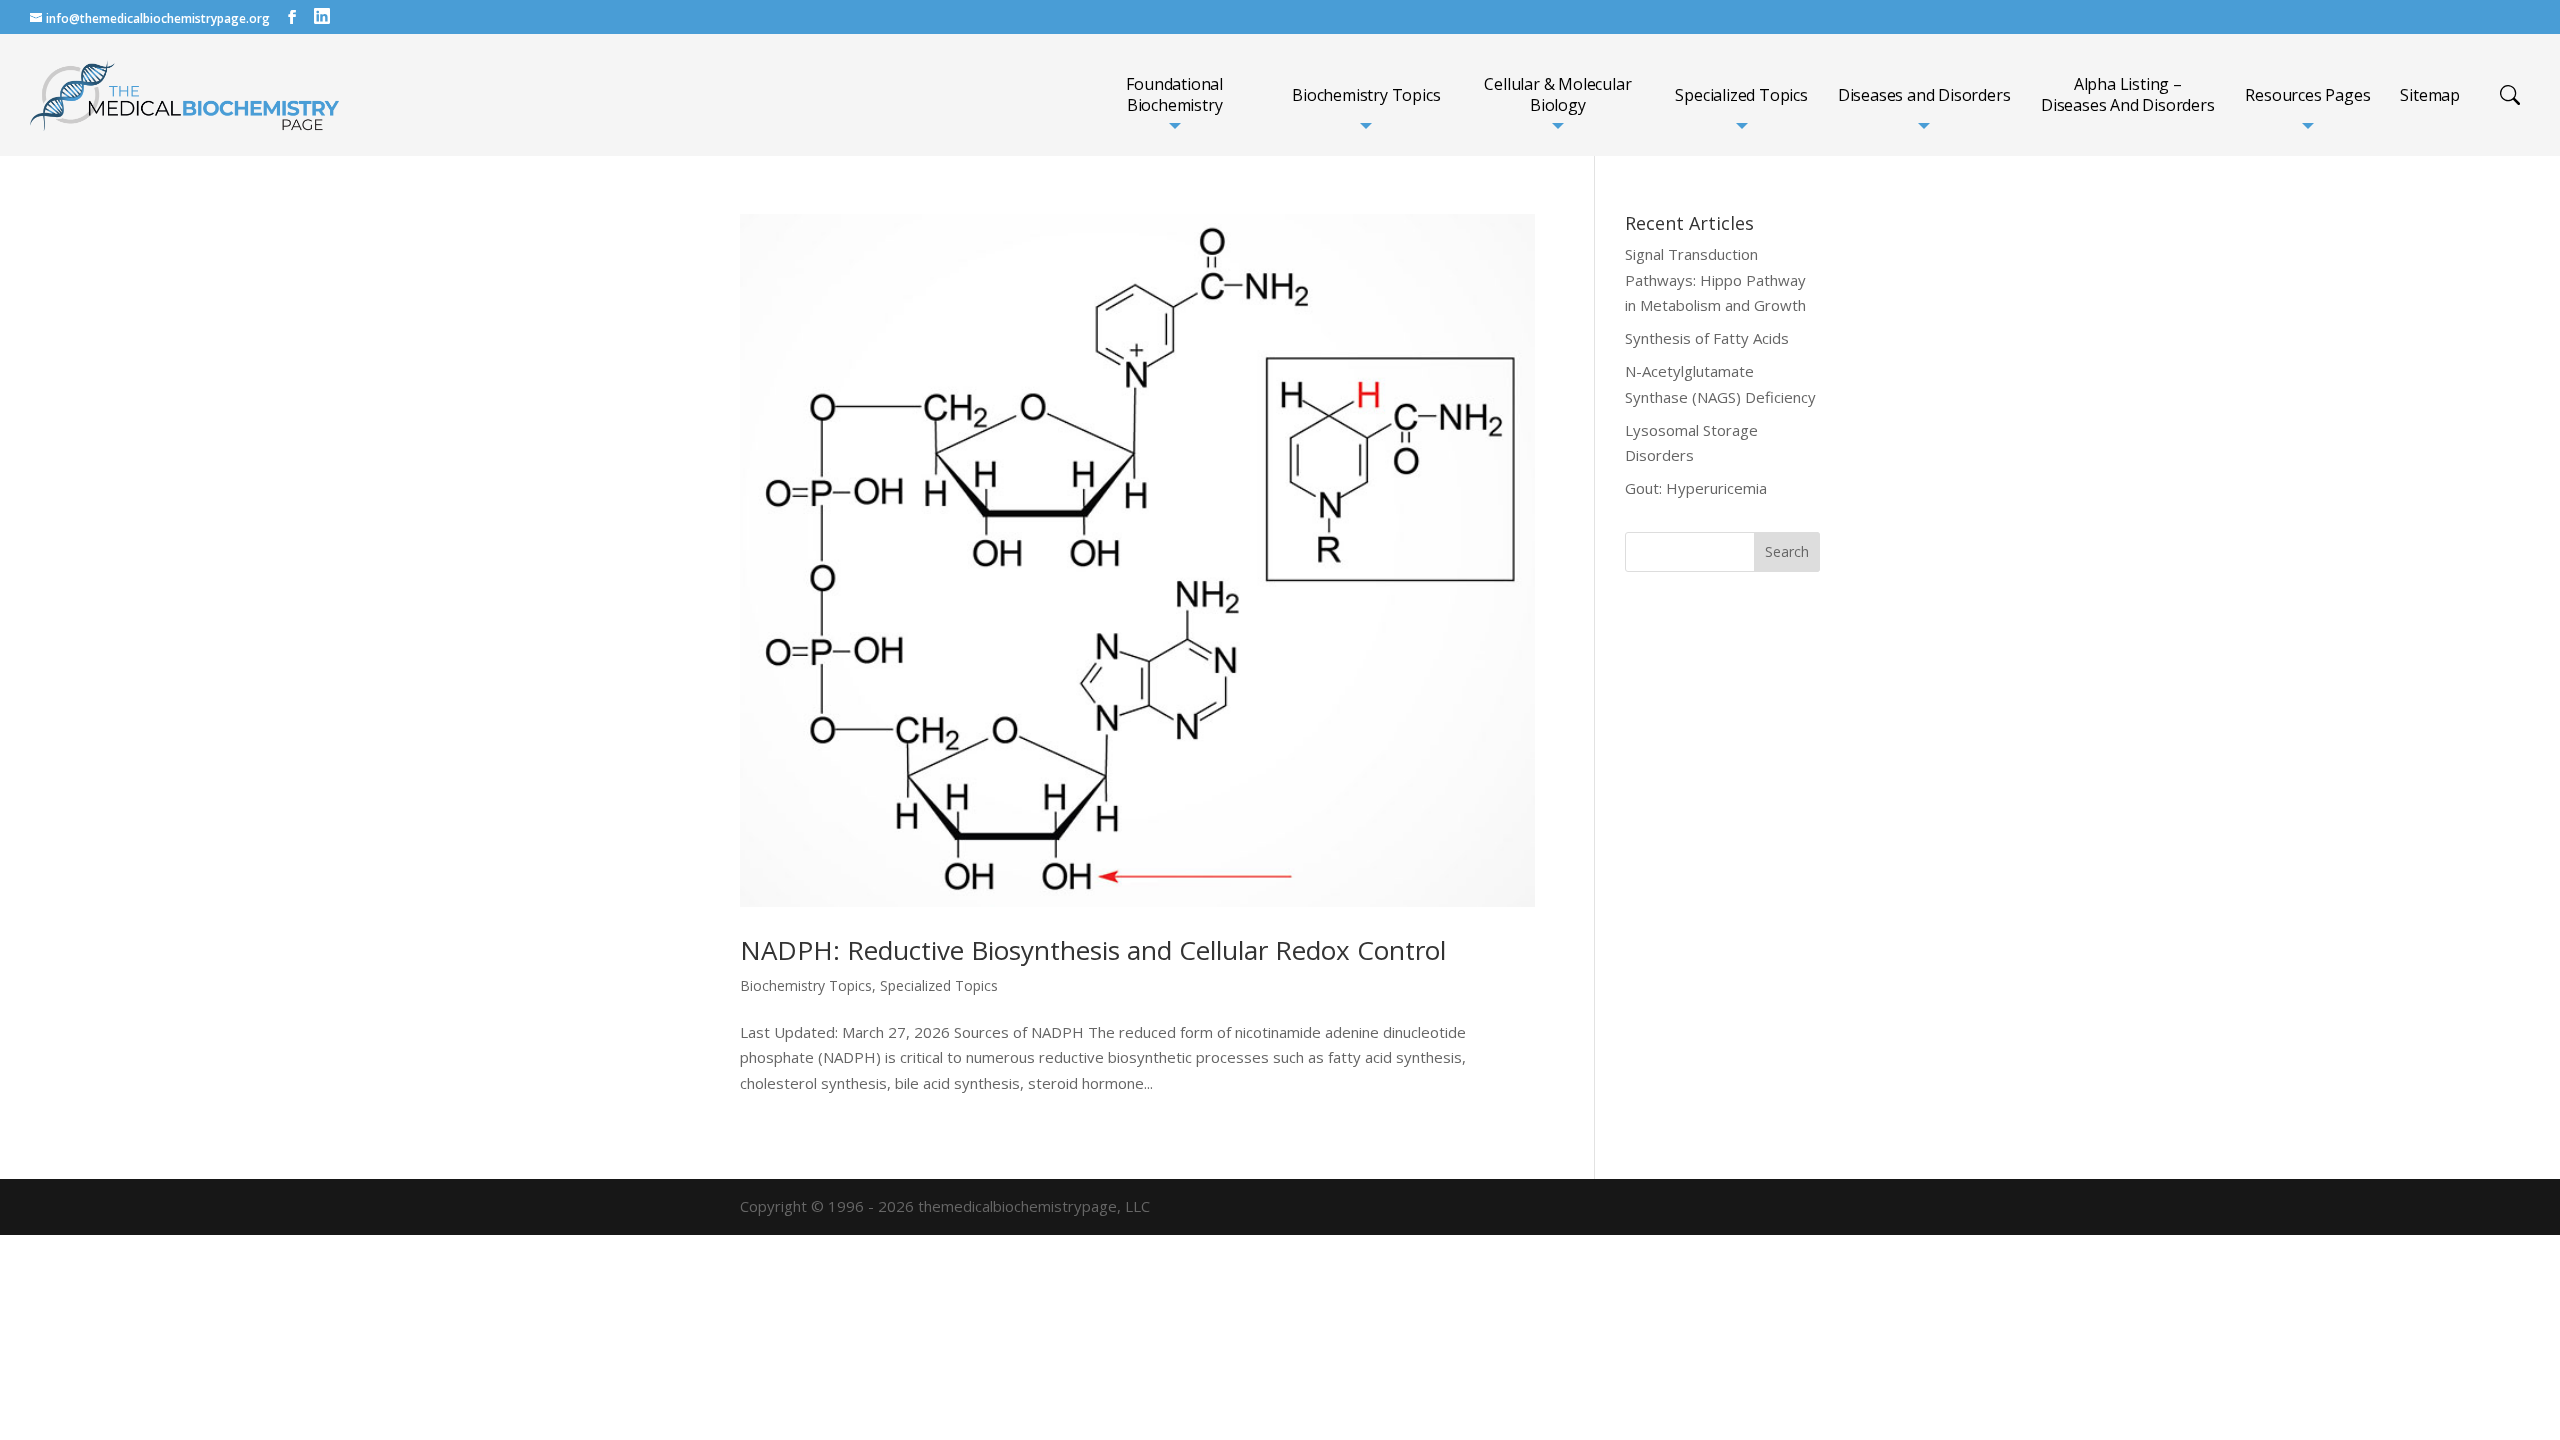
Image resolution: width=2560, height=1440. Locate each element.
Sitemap (2430, 95)
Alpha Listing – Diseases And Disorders (2128, 95)
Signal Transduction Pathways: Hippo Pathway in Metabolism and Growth (1715, 279)
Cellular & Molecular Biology (1557, 95)
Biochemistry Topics (1366, 95)
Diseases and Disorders (1924, 95)
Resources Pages (2307, 95)
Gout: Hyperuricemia (1696, 488)
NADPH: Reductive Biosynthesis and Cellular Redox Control (1093, 950)
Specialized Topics (1741, 95)
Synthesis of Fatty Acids (1707, 338)
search (2510, 95)
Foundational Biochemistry (1174, 95)
